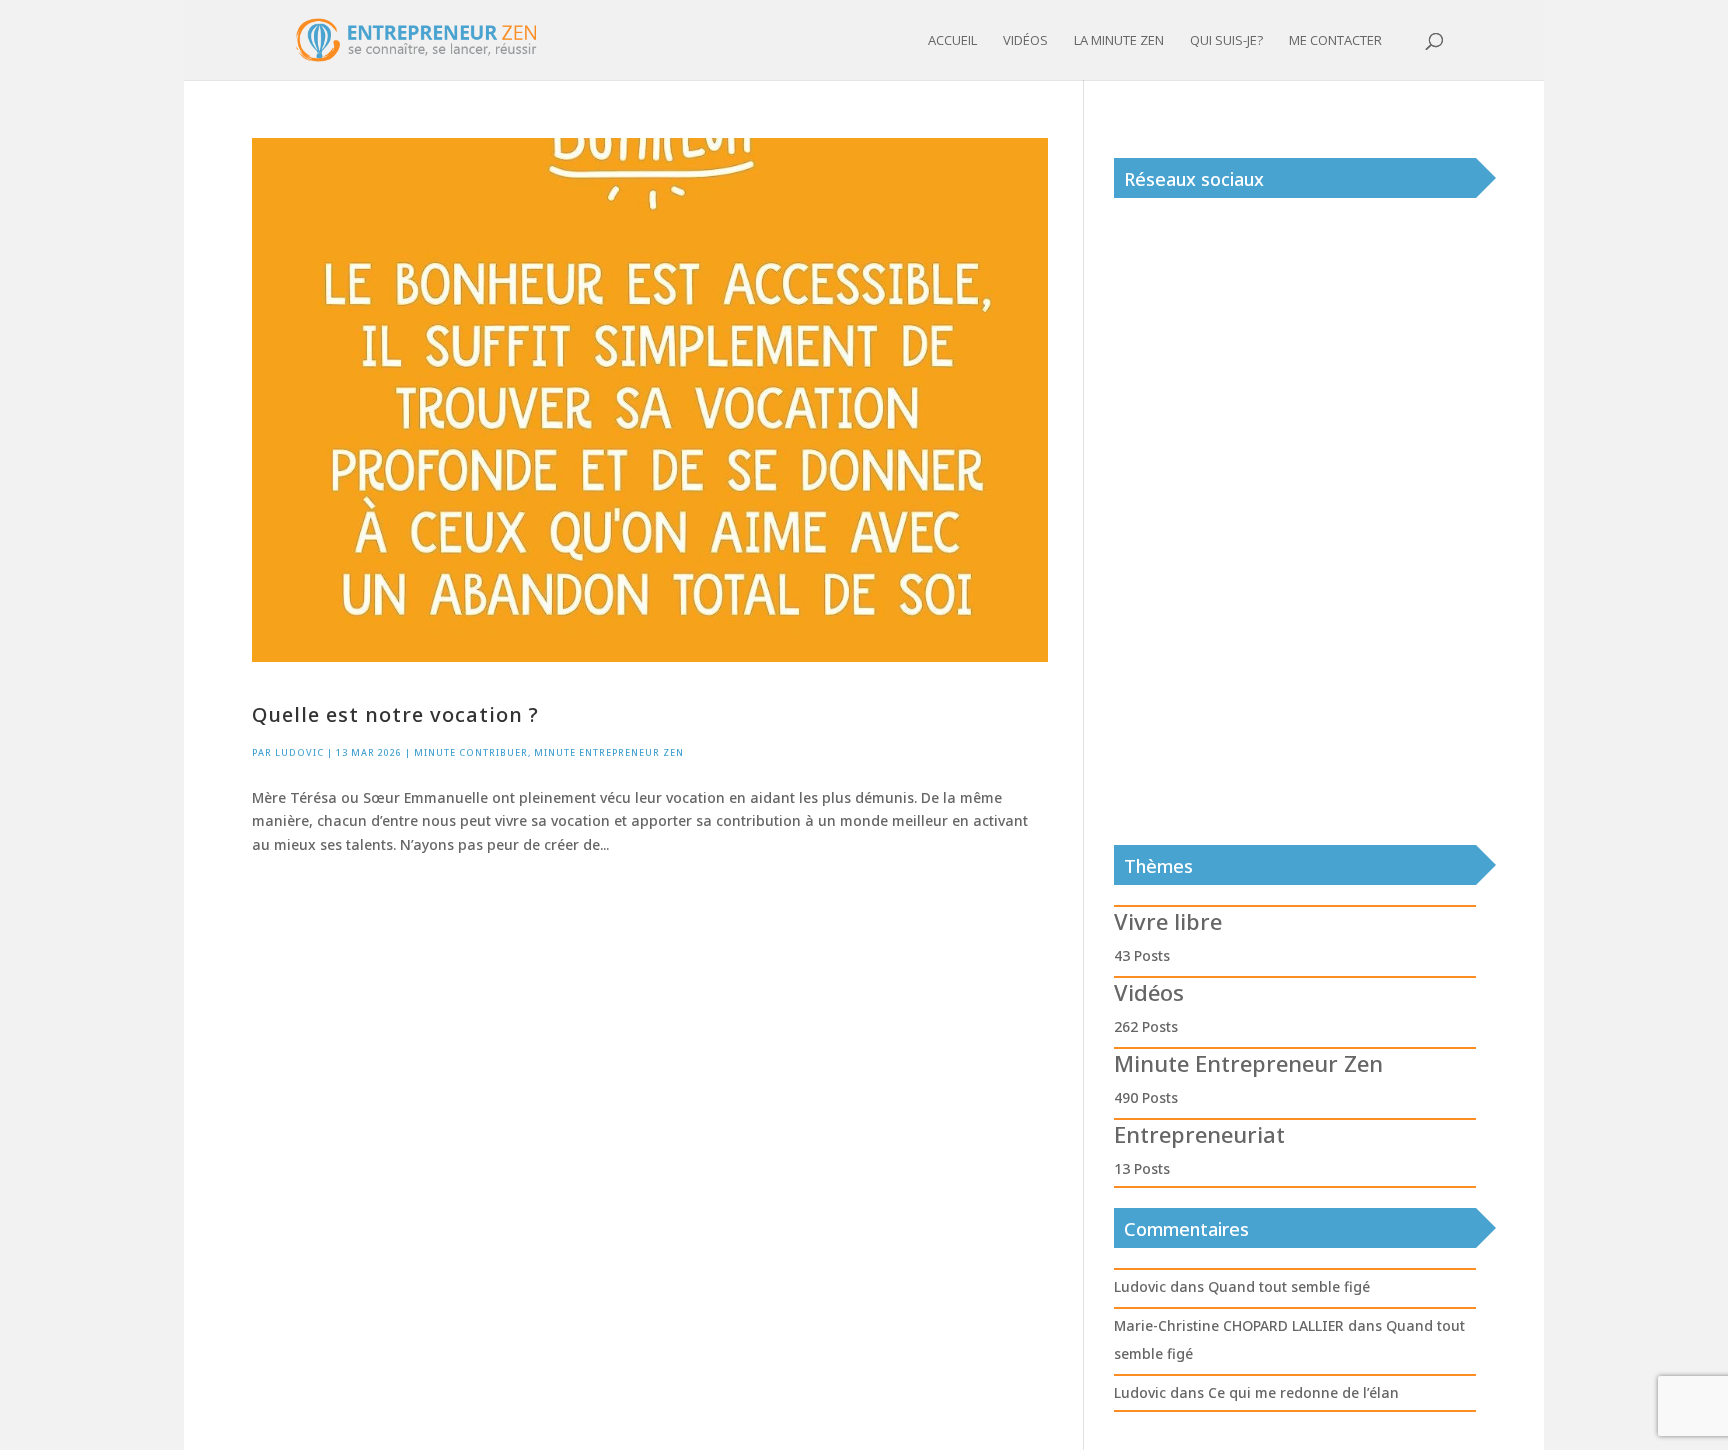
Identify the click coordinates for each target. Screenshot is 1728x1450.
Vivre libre (1168, 921)
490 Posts (1146, 1097)
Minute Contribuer (471, 752)
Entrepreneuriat (1199, 1134)
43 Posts (1142, 955)
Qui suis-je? (1226, 41)
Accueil (952, 41)
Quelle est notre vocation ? (395, 714)
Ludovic (299, 752)
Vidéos (1025, 41)
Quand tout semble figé (1289, 1286)
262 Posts (1146, 1026)
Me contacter (1335, 41)
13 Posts (1142, 1168)
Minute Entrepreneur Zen (609, 752)
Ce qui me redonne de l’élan (1303, 1392)
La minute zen (1119, 41)
